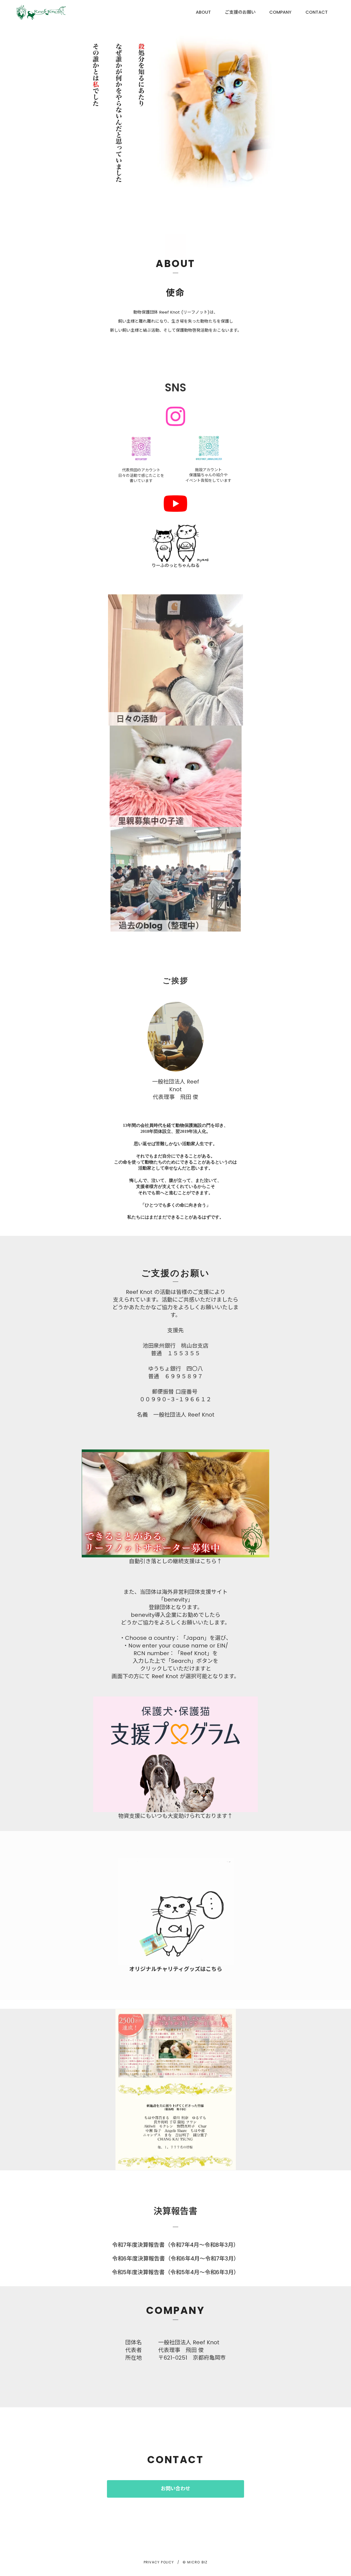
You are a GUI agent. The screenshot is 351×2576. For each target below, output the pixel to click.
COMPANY (280, 12)
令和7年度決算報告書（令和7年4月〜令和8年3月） (175, 2245)
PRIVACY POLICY (159, 2562)
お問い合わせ (175, 2489)
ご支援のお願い (240, 12)
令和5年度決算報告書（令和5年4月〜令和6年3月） (175, 2272)
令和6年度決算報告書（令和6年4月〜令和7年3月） (176, 2259)
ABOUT (203, 12)
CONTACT (317, 12)
